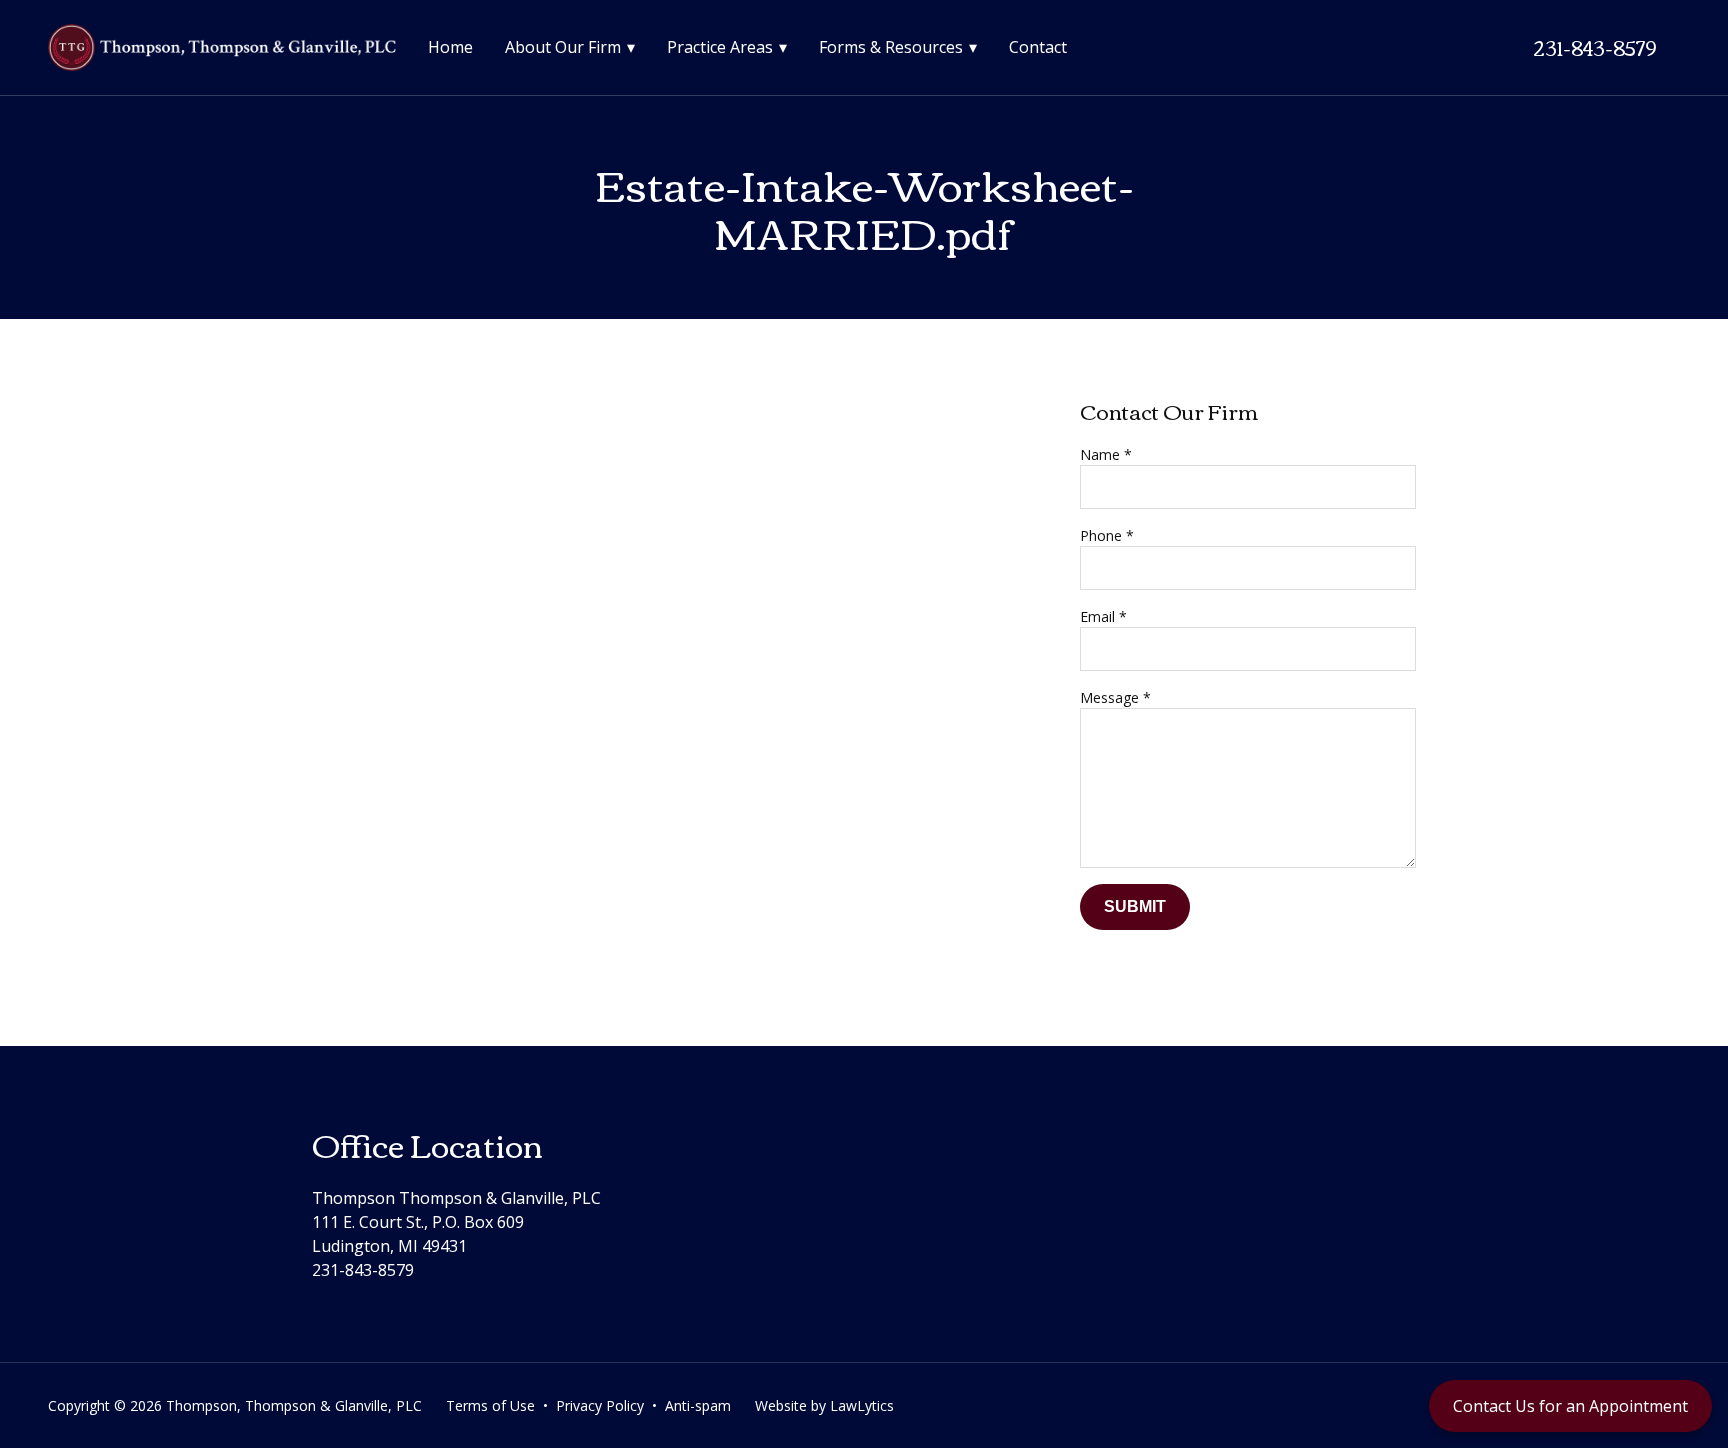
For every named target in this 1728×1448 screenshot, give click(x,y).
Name (1106, 454)
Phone (1107, 535)
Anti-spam (698, 1405)
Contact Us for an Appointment (1570, 1406)
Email (1103, 616)
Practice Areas (720, 47)
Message (1115, 697)
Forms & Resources (891, 47)
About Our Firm (563, 47)
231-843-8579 (1594, 46)
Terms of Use (490, 1405)
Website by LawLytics (824, 1405)
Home (450, 47)
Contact (1038, 47)
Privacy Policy (600, 1405)
